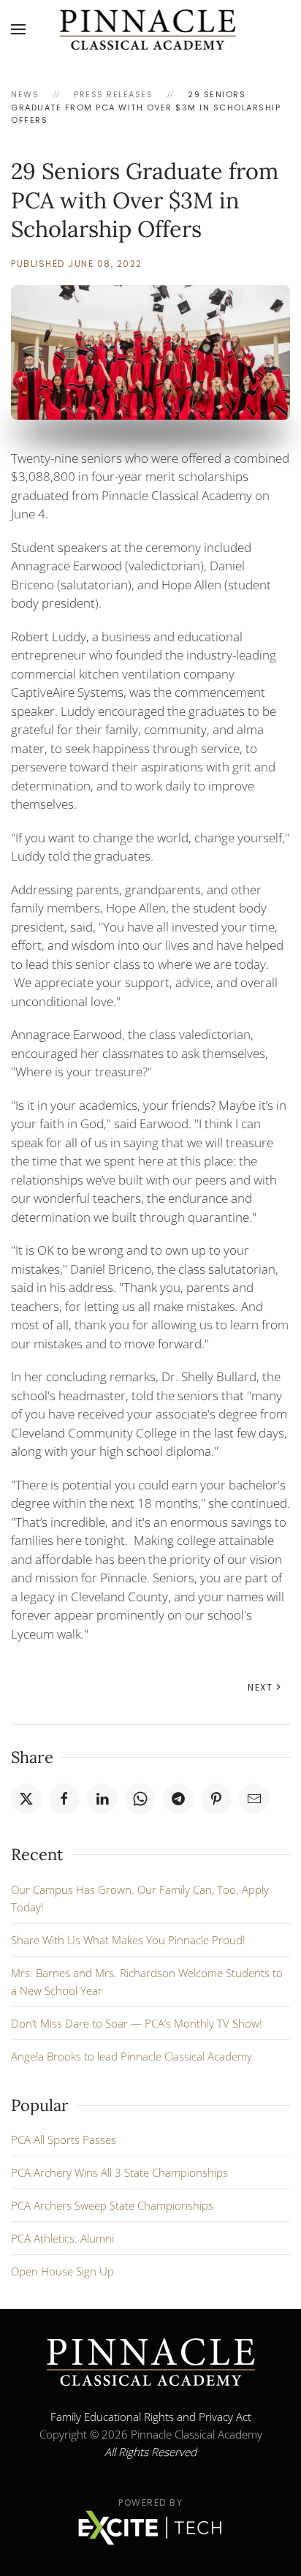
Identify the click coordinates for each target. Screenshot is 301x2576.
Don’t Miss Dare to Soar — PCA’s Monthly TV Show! (137, 2023)
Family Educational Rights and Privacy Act (151, 2417)
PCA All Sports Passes (64, 2139)
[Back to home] (151, 29)
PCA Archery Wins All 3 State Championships (119, 2172)
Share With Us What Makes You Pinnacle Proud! (128, 1940)
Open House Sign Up (62, 2271)
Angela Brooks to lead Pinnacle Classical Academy (132, 2056)
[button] (18, 29)
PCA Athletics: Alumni (62, 2238)
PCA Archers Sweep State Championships (112, 2205)
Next (260, 1687)
